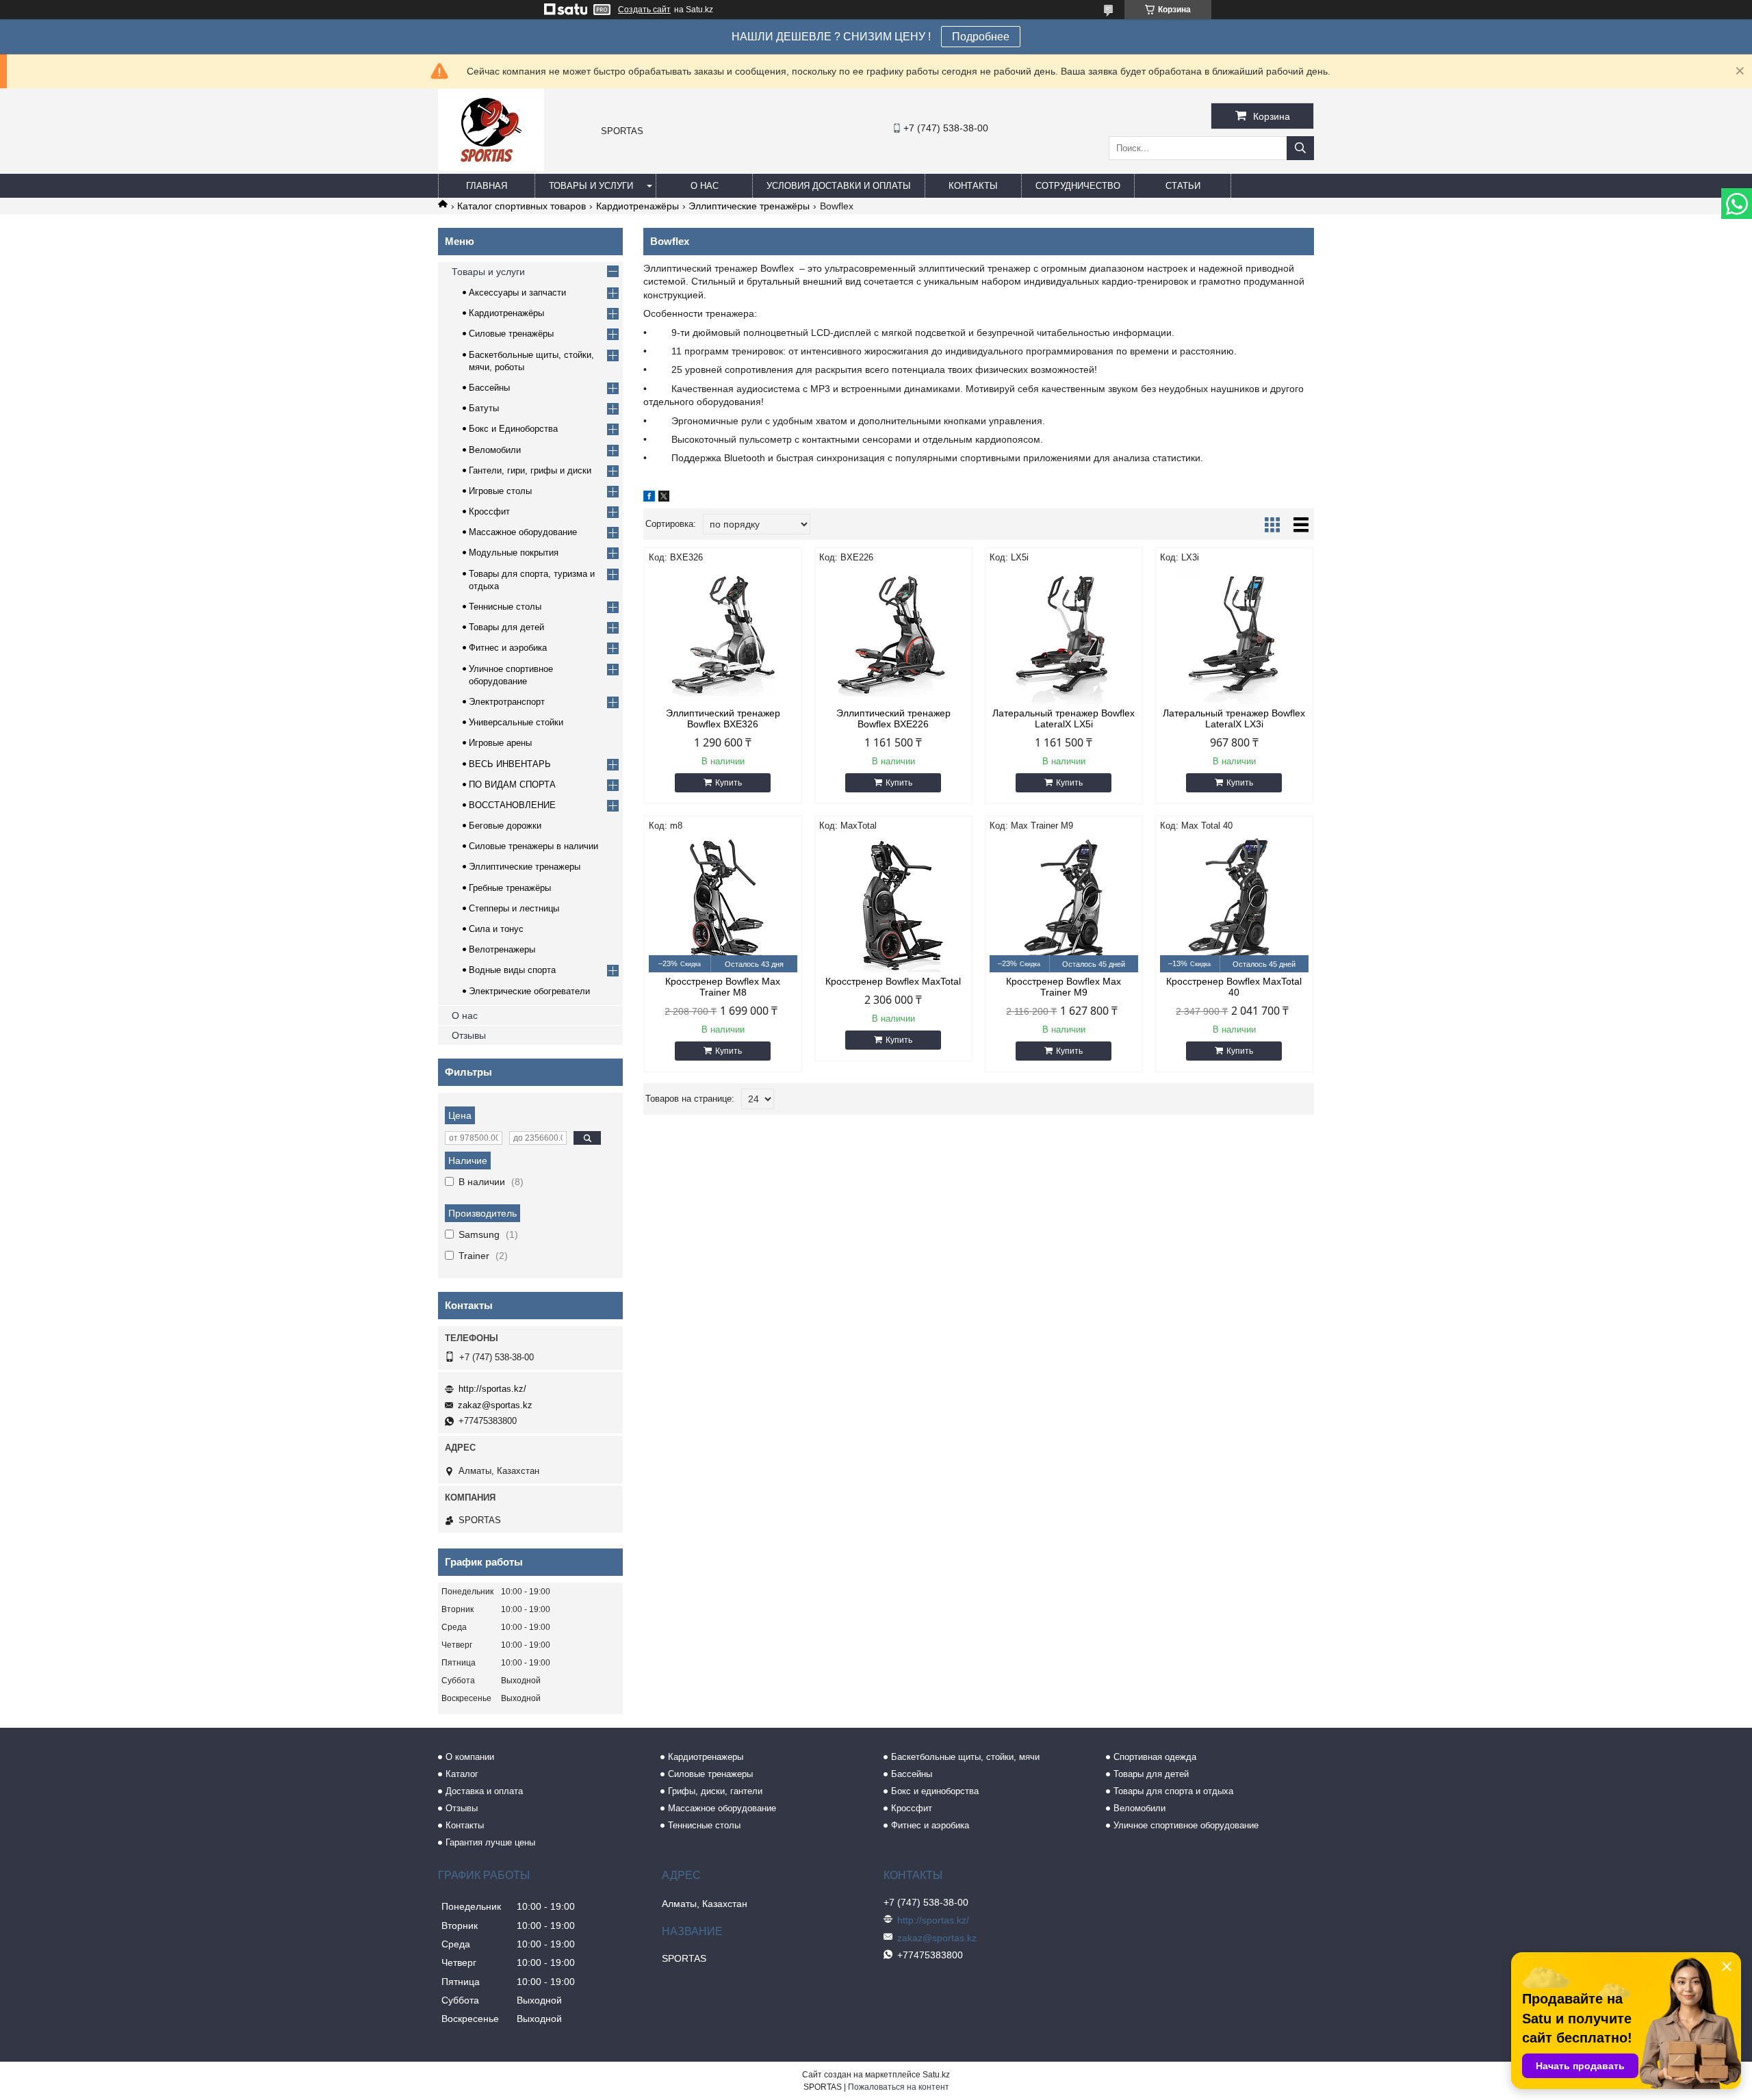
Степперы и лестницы (514, 908)
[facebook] (649, 498)
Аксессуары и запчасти (517, 293)
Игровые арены (500, 743)
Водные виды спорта (512, 970)
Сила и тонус (496, 929)
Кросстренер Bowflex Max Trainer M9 (1064, 987)
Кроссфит (489, 511)
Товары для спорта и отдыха (1173, 1791)
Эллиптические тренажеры (525, 867)
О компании (470, 1757)
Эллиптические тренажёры (749, 206)
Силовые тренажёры (511, 334)
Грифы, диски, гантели (715, 1791)
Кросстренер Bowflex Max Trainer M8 (723, 987)
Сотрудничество (1078, 186)
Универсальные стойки (516, 722)
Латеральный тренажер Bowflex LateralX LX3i (1234, 718)
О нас (705, 186)
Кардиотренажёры (637, 206)
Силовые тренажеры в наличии (533, 846)
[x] (664, 498)
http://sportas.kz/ (492, 1389)
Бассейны (489, 388)
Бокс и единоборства (935, 1791)
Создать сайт (644, 10)
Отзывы (469, 1035)
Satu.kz (936, 2075)
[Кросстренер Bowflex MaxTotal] (893, 904)
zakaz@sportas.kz (495, 1405)
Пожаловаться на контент (899, 2087)
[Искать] (1300, 148)
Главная (487, 186)
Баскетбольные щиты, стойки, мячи (965, 1757)
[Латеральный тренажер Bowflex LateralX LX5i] (1064, 636)
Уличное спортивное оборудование (1186, 1825)
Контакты (973, 186)
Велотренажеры (502, 949)
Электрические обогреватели (529, 991)
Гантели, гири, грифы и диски (530, 470)
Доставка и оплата (484, 1791)
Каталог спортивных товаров (521, 206)
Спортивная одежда (1155, 1757)
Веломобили (495, 450)
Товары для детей (506, 627)
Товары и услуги (591, 186)
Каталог (462, 1774)
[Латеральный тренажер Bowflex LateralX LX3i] (1234, 636)
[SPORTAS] (491, 168)
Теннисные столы (505, 607)
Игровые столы (500, 491)
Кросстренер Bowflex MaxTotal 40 (1234, 987)
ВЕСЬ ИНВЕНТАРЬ (510, 764)
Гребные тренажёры (510, 888)
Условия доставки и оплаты (839, 186)
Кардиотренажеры (706, 1757)
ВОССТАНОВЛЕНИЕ (512, 805)
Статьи (1183, 186)
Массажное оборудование (523, 532)
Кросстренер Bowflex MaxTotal (893, 981)
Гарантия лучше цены (490, 1842)
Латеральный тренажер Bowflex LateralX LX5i (1064, 718)
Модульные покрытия (514, 553)
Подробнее (981, 37)
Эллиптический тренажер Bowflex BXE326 (723, 718)
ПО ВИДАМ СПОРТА (512, 785)
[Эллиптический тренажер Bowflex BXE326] (723, 636)
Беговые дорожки (505, 826)
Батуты (484, 408)
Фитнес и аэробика (508, 648)
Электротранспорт (507, 702)
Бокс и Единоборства (513, 429)
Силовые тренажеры (710, 1774)
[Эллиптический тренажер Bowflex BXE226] (893, 636)
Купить (729, 783)
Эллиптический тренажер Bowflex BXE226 (893, 718)
